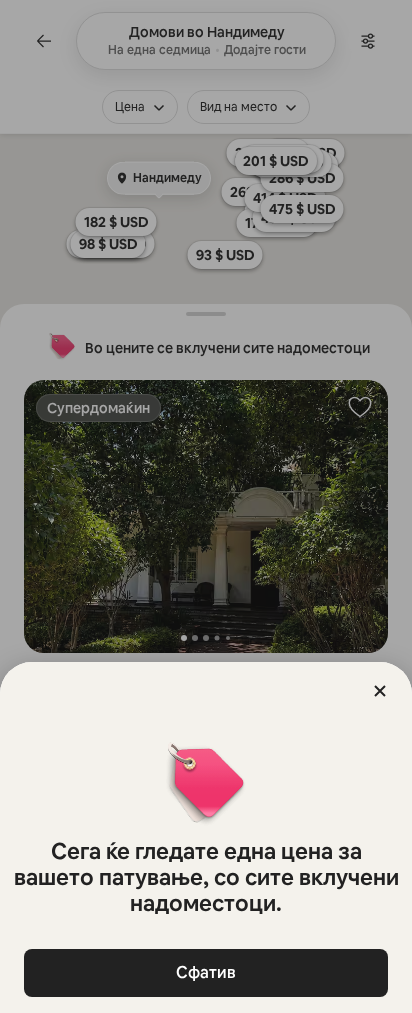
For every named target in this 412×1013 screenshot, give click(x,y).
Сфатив (206, 972)
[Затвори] (380, 691)
